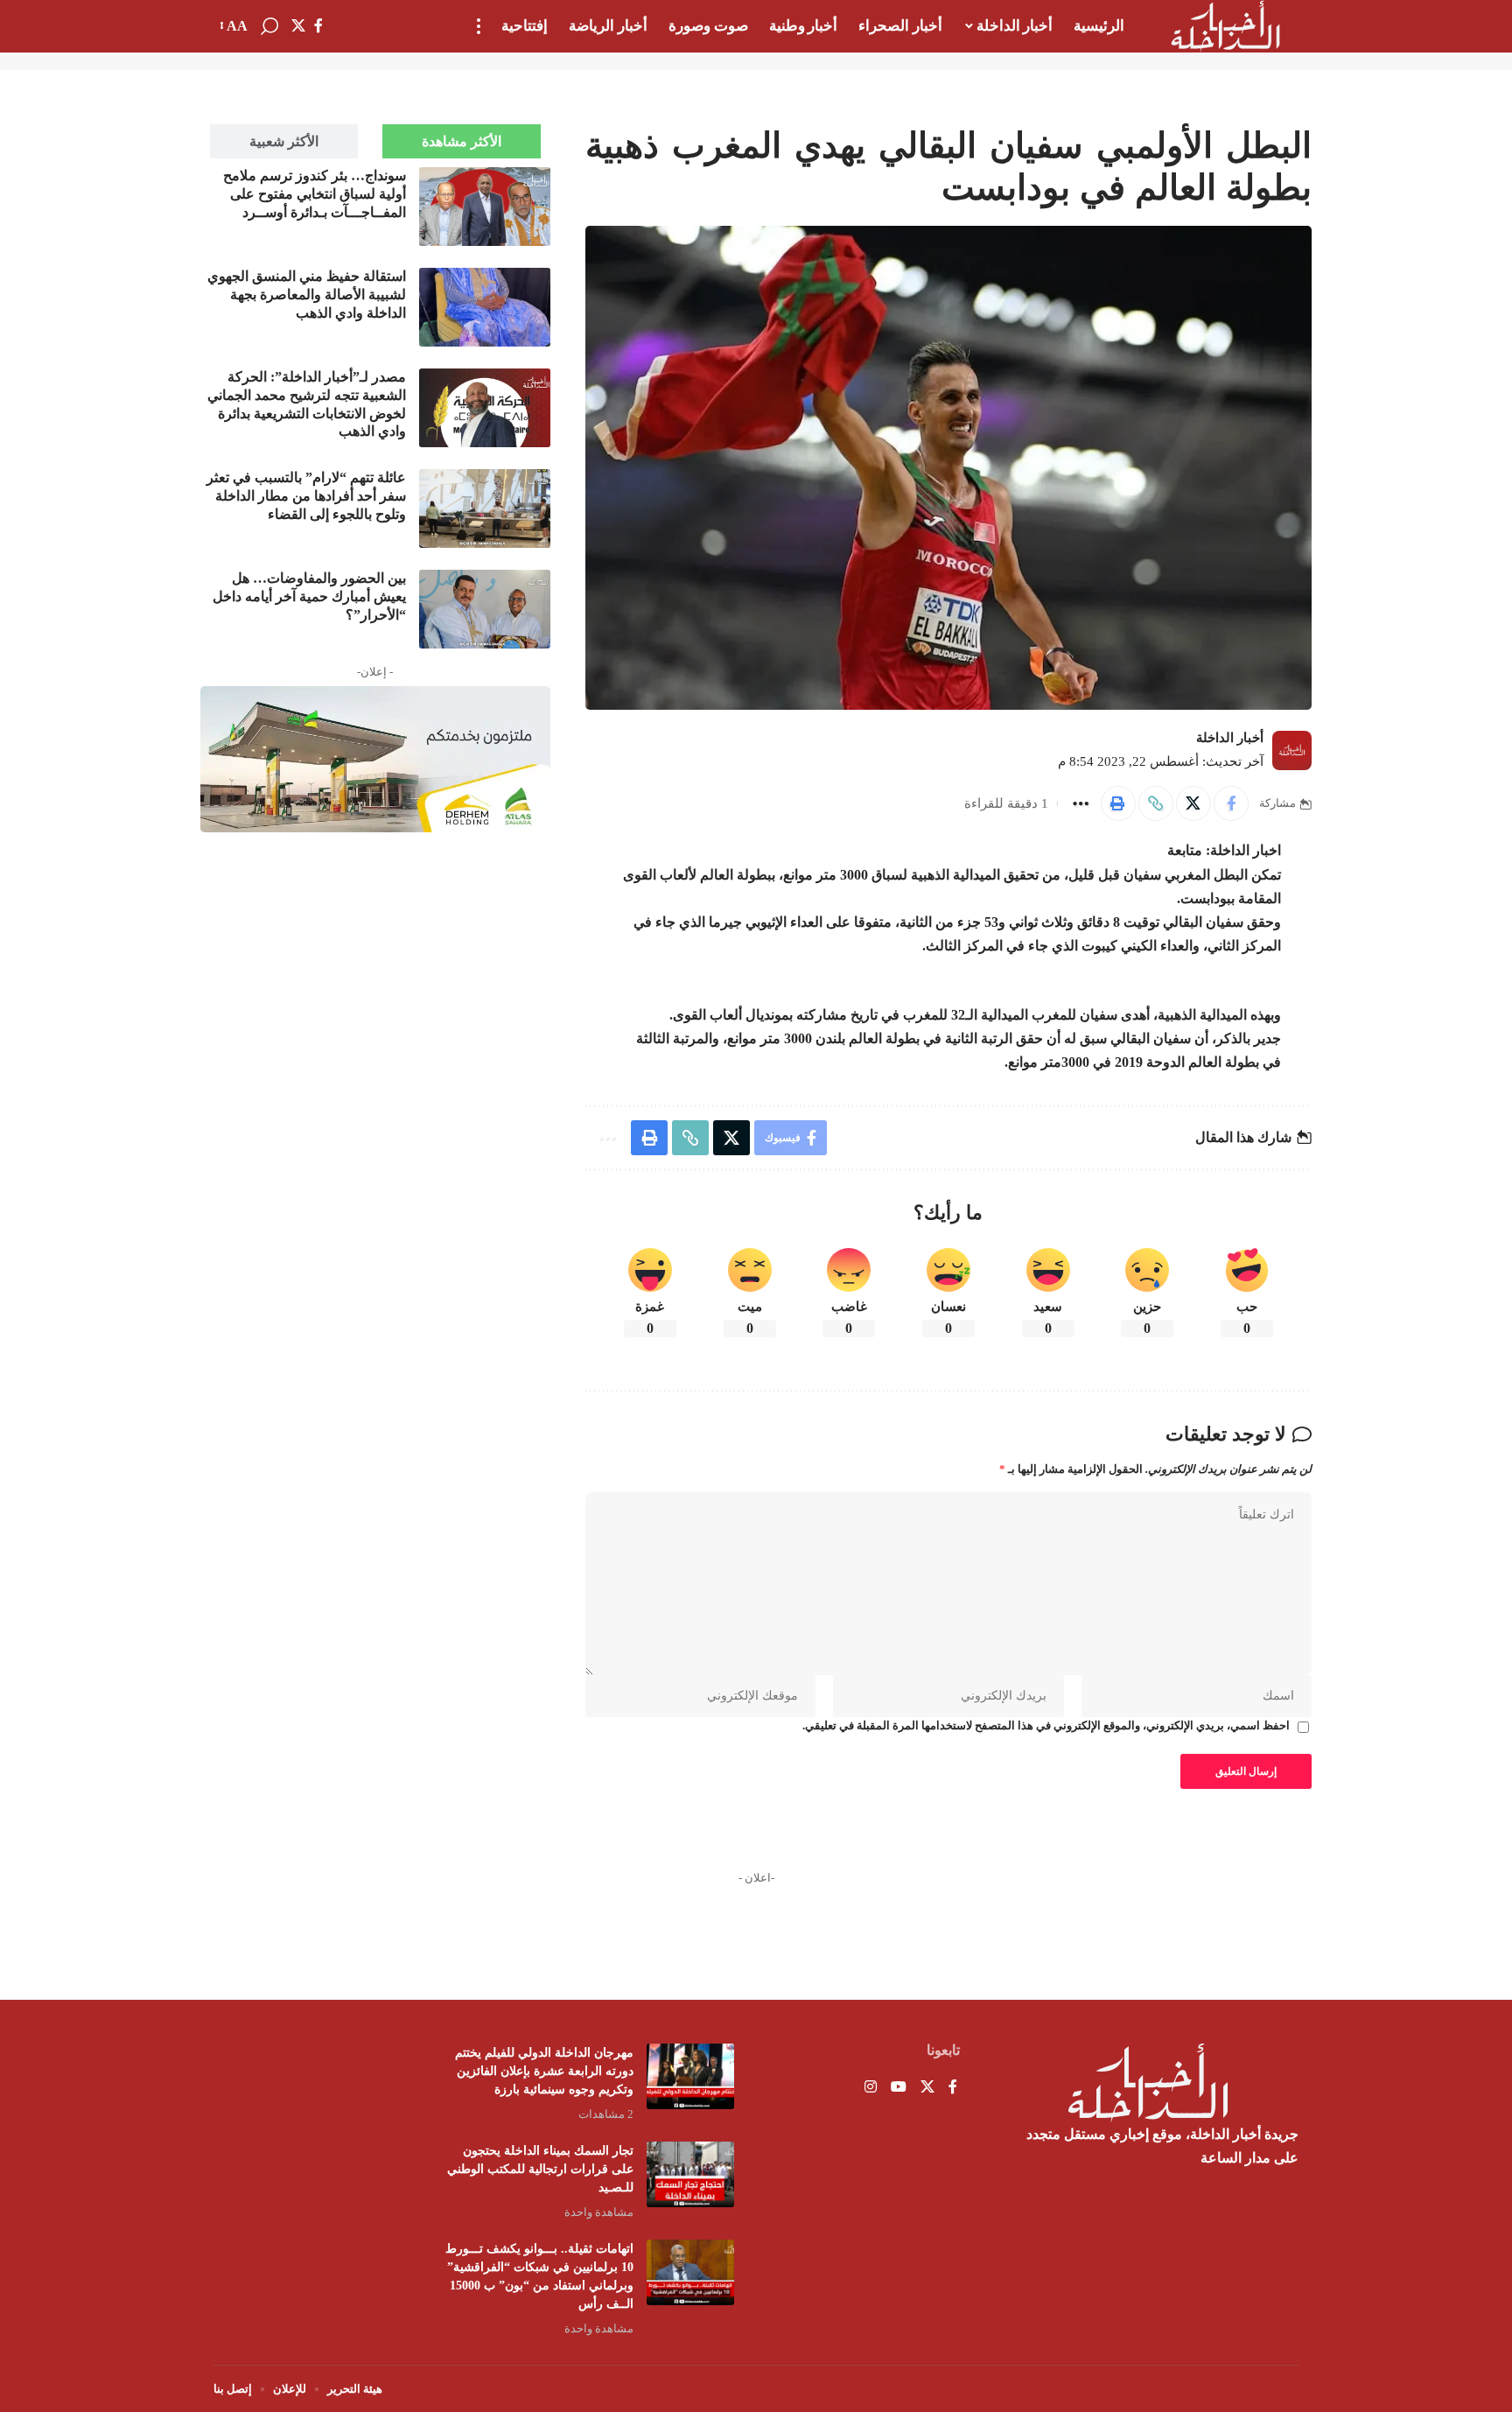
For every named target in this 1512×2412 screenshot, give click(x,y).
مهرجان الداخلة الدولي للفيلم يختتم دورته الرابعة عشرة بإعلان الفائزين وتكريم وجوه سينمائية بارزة (544, 2071)
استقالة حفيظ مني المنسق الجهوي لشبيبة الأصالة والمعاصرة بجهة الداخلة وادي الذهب (307, 294)
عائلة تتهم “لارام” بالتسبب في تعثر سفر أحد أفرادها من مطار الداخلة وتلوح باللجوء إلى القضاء (306, 496)
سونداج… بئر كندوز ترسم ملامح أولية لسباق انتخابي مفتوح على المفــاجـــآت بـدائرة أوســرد (315, 194)
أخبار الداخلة (1230, 738)
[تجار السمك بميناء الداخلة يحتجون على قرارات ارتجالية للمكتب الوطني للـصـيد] (690, 2174)
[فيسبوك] (318, 26)
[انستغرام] (871, 2088)
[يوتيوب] (899, 2088)
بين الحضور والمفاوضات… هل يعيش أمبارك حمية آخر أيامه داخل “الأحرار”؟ (309, 596)
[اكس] (298, 26)
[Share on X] (1193, 803)
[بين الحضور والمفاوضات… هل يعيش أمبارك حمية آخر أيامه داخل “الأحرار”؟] (485, 609)
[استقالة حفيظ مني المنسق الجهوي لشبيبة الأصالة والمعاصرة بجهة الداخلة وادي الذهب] (485, 307)
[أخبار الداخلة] (1225, 26)
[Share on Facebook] (1231, 803)
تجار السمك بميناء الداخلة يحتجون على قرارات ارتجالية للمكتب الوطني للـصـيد (540, 2169)
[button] (479, 26)
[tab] (462, 141)
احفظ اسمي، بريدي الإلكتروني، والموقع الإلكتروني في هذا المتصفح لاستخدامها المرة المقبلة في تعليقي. (1046, 1726)
